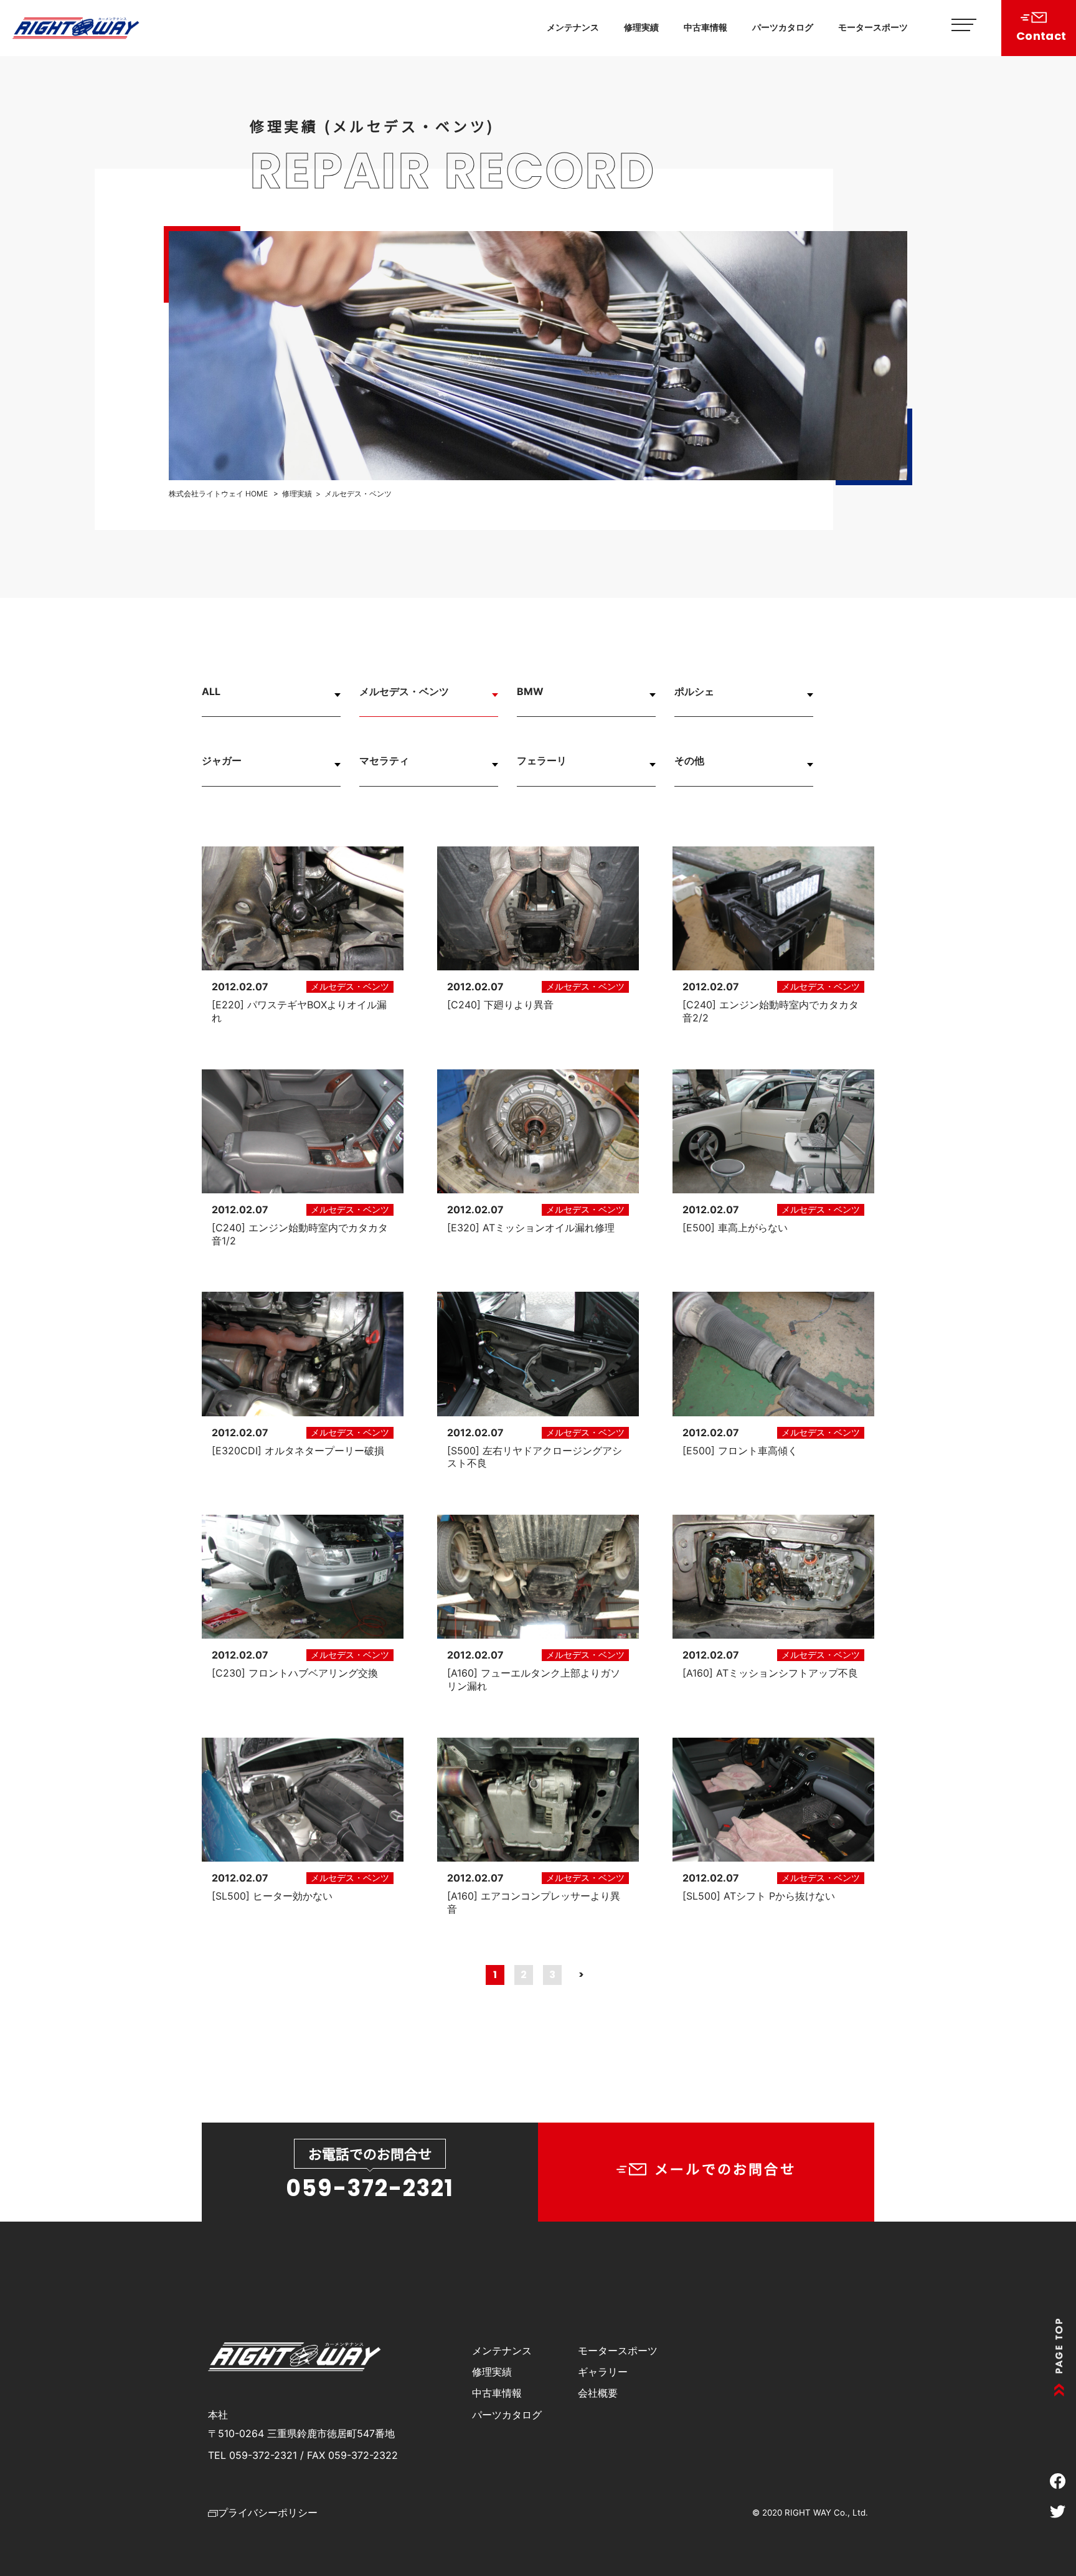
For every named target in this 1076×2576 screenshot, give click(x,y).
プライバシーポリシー (268, 2512)
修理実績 (641, 27)
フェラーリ (542, 760)
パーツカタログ (783, 27)
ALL (211, 691)
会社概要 (598, 2393)
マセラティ (384, 760)
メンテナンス (573, 27)
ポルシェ (694, 691)
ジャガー (222, 760)
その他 (689, 760)
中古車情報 (706, 27)
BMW (530, 691)
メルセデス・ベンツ (404, 691)
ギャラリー (603, 2372)
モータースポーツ (873, 27)
